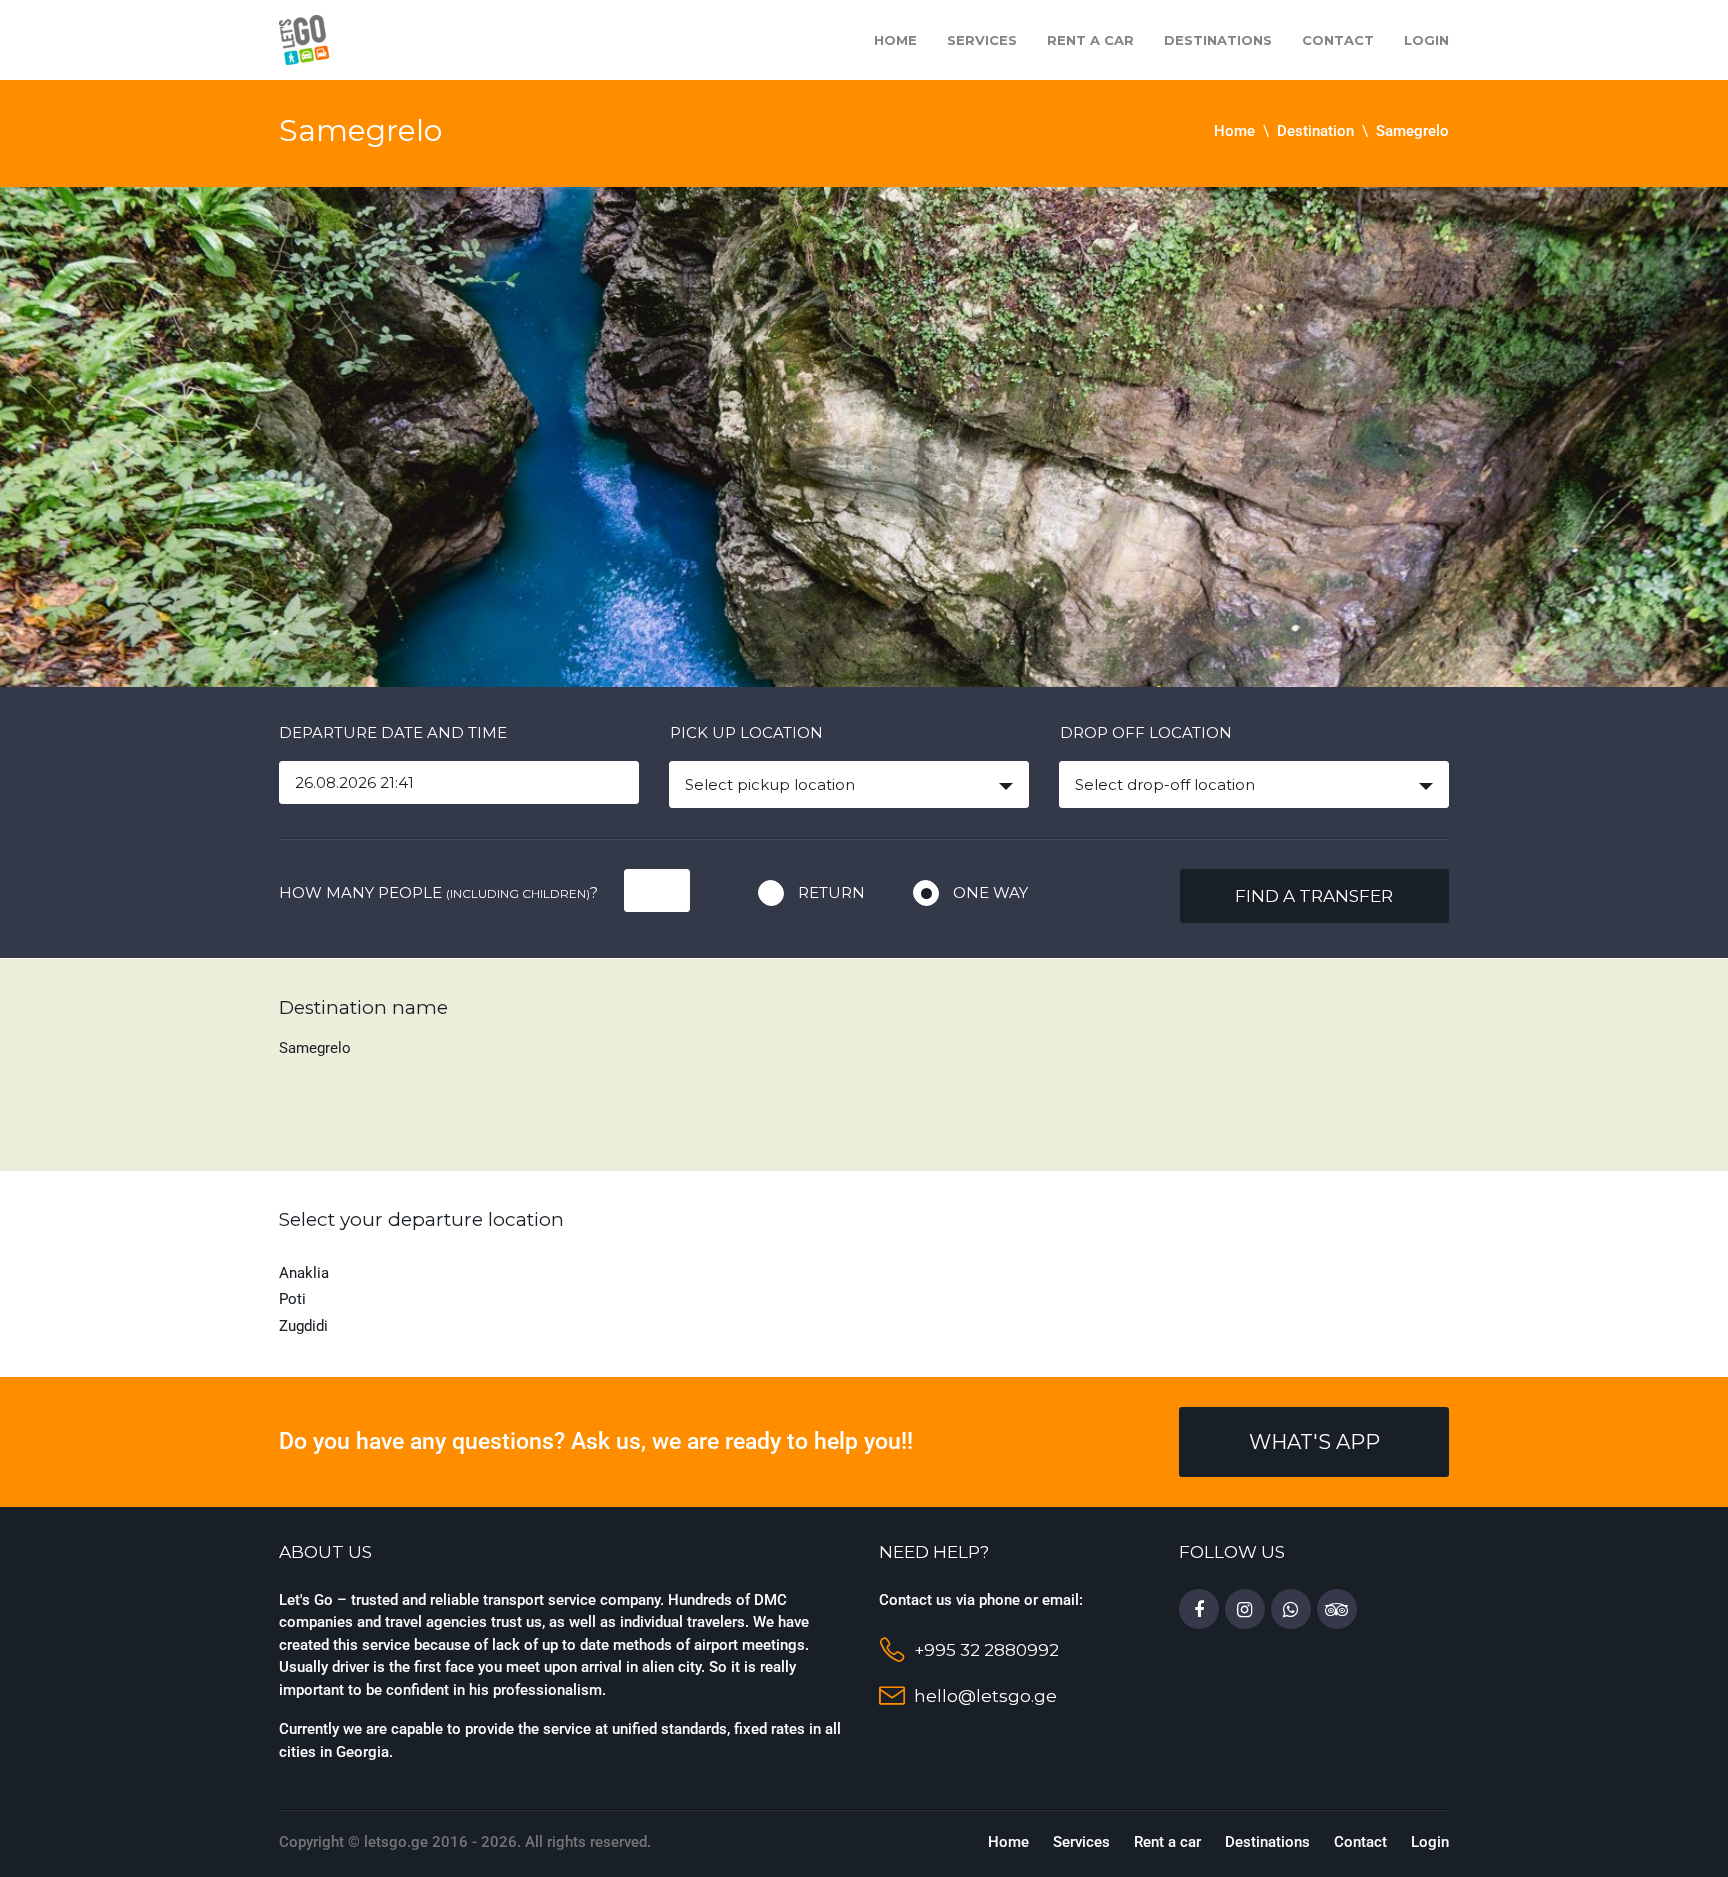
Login (1426, 40)
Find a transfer (1314, 896)
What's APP (1314, 1442)
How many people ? (438, 892)
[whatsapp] (1291, 1610)
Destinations (1218, 40)
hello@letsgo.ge (985, 1696)
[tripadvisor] (1337, 1610)
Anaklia (304, 1273)
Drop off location (1146, 732)
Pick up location (746, 732)
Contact (1338, 40)
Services (982, 40)
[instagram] (1245, 1610)
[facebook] (1199, 1610)
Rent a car (1090, 40)
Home (895, 40)
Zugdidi (303, 1326)
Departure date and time (393, 732)
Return (831, 892)
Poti (292, 1299)
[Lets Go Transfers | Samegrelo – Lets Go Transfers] (304, 38)
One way (990, 892)
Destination (1315, 131)
